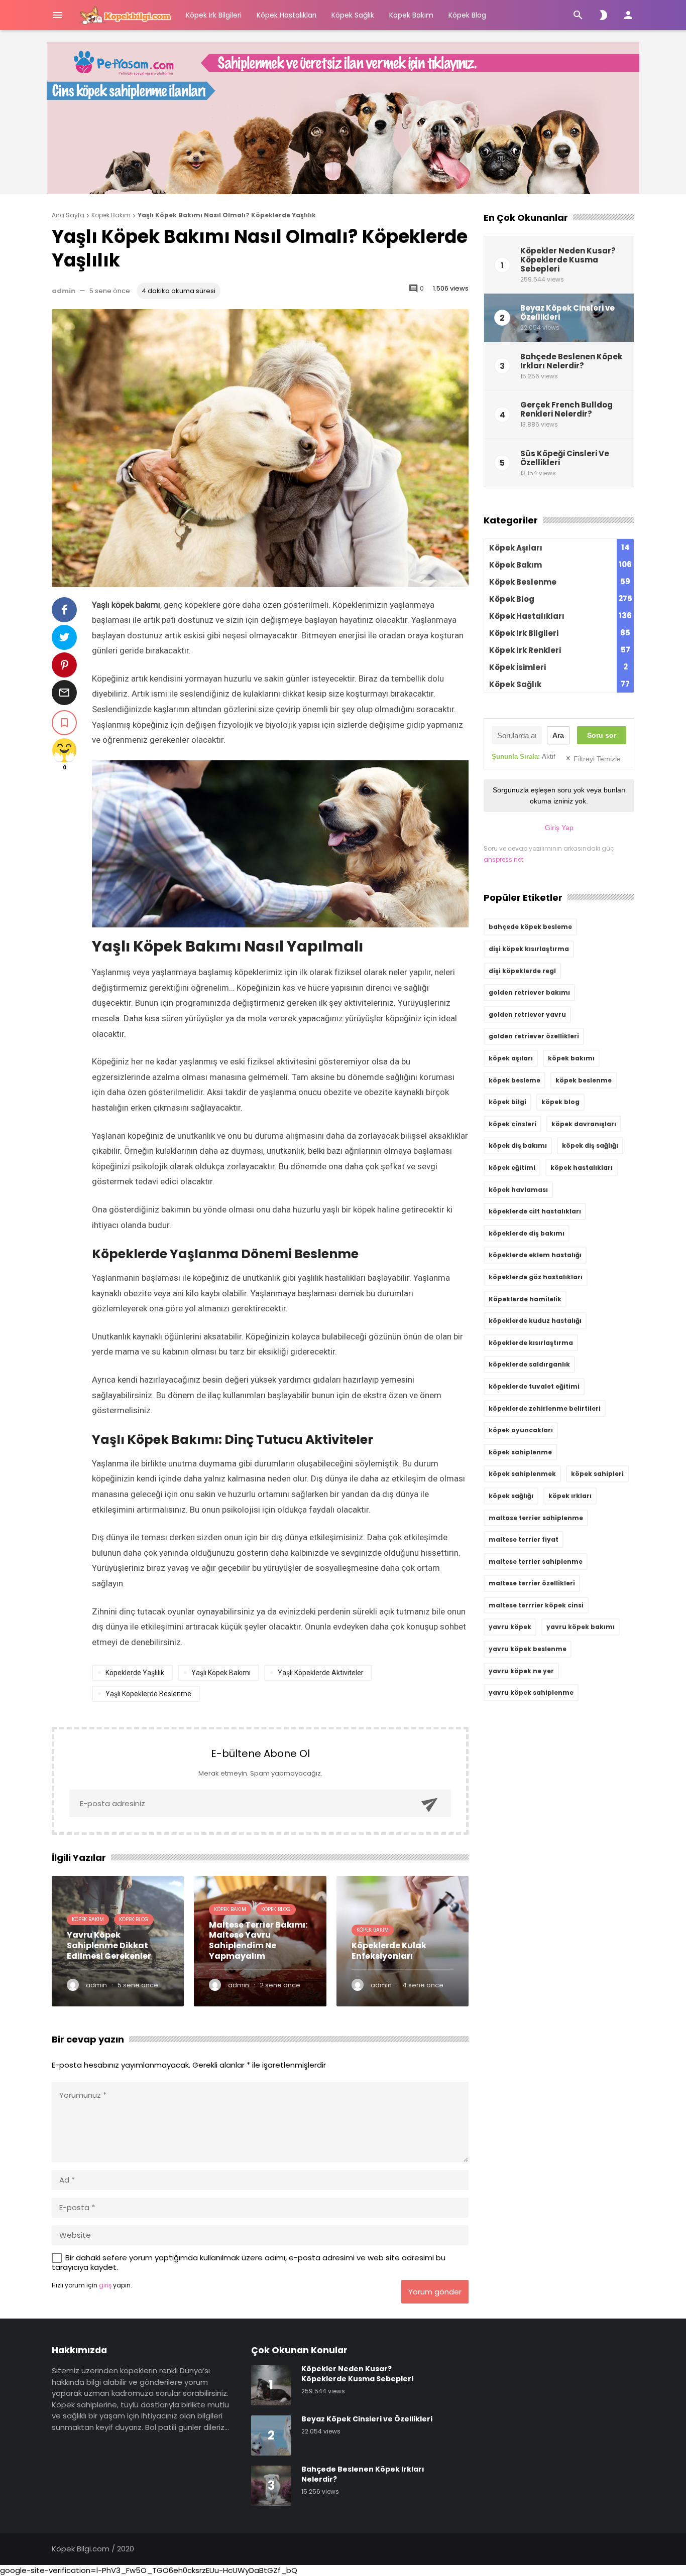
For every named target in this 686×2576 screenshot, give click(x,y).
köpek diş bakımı (518, 1145)
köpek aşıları (511, 1058)
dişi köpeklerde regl (522, 971)
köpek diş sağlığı (590, 1145)
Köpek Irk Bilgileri (214, 15)
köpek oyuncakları (521, 1430)
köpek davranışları (584, 1124)
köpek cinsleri (512, 1124)
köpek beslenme (584, 1080)
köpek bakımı (571, 1058)
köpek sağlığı (511, 1496)
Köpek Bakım (411, 15)
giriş (105, 2285)
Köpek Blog (467, 15)
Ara (558, 735)
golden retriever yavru (527, 1014)
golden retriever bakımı (529, 992)
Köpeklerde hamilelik (525, 1299)
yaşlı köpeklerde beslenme (148, 1694)
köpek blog (560, 1102)
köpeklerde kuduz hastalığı (535, 1321)
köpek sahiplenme (520, 1452)
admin (64, 291)
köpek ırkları (570, 1496)
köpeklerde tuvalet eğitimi (534, 1386)
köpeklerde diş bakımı (527, 1233)
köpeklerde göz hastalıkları (536, 1277)
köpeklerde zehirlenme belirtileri (545, 1408)
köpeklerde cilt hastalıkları (535, 1211)
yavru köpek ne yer (521, 1671)
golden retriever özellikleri (534, 1036)
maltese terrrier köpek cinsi (536, 1605)
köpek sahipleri (597, 1474)
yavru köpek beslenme (528, 1649)
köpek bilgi (507, 1102)
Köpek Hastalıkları (287, 15)
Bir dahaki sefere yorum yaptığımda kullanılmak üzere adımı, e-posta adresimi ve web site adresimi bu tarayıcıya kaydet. (249, 2263)
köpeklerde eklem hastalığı (535, 1255)
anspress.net (503, 859)
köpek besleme (514, 1080)
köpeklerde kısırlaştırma (531, 1343)
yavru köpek (510, 1627)
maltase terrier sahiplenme (536, 1518)
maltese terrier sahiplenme (536, 1562)
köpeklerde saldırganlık (529, 1364)
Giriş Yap (559, 828)
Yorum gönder (435, 2292)
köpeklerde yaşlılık (135, 1673)
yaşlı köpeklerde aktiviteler (321, 1673)
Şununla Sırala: (524, 757)
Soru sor (602, 735)
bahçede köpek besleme (530, 927)
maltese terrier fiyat (524, 1539)
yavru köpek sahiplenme (531, 1692)
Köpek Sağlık (353, 15)
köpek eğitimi (512, 1168)
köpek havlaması (518, 1190)
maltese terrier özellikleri (532, 1583)
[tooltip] (64, 610)
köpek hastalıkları (582, 1168)
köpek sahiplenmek (522, 1474)
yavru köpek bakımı (581, 1627)
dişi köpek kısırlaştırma (529, 949)
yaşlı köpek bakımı (221, 1673)
